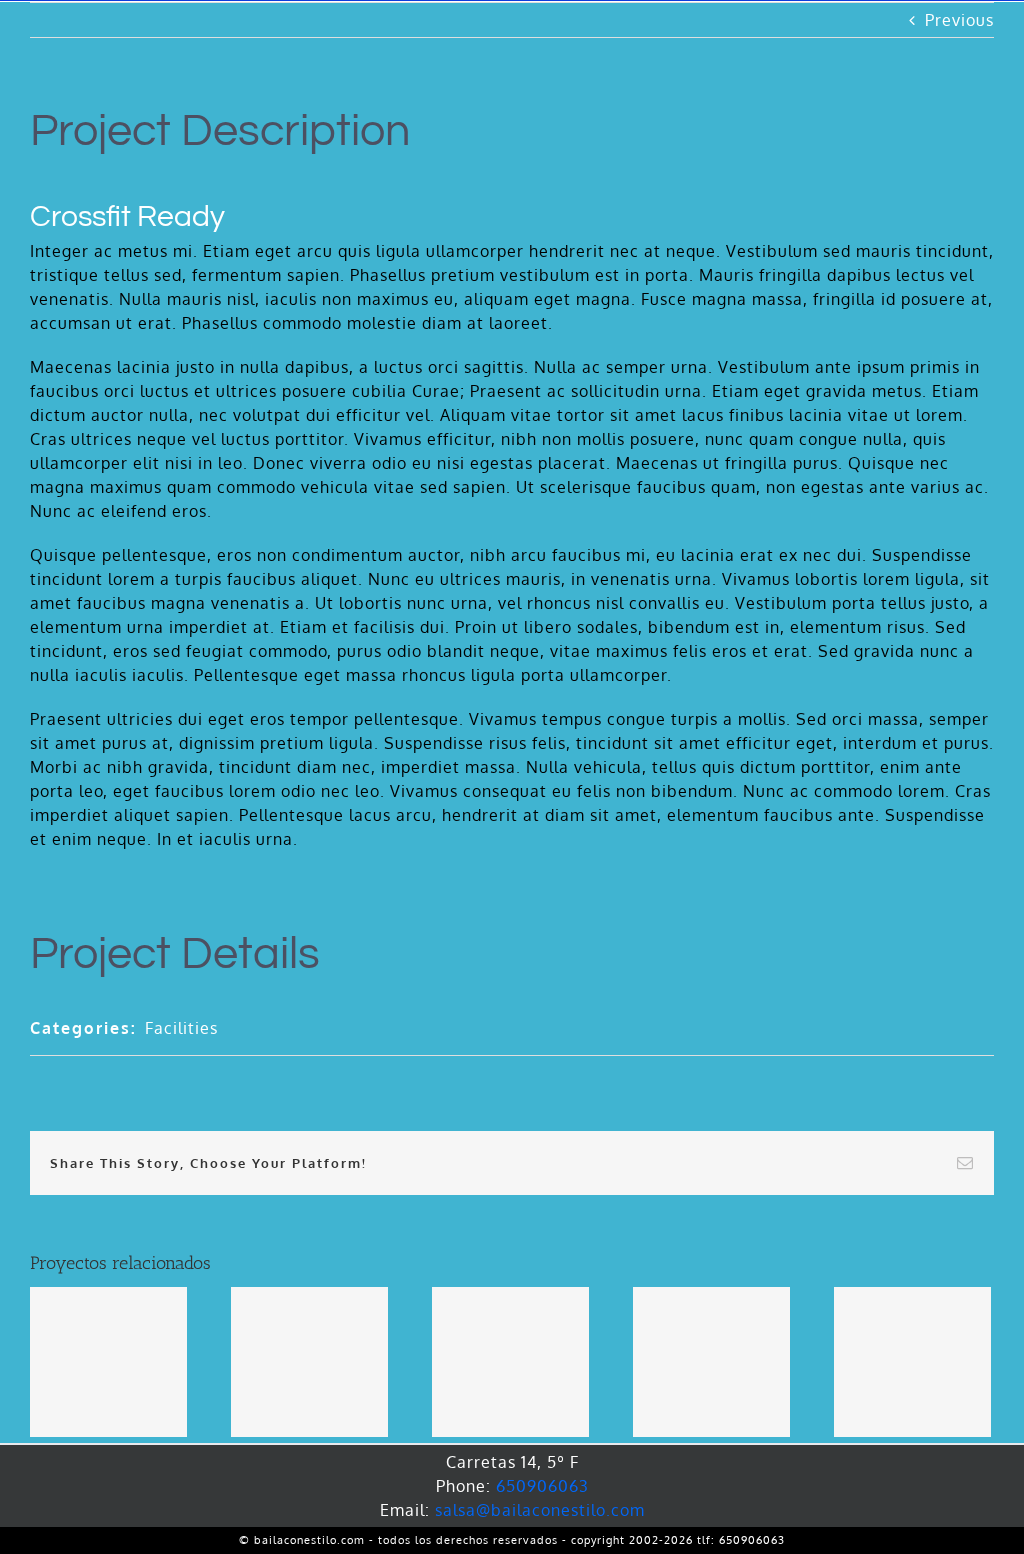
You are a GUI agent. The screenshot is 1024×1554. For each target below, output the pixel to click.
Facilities (181, 1028)
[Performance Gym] (912, 1362)
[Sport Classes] (309, 1362)
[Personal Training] (108, 1362)
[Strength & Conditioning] (711, 1362)
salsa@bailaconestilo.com (540, 1510)
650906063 (542, 1486)
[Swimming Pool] (510, 1362)
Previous (959, 20)
